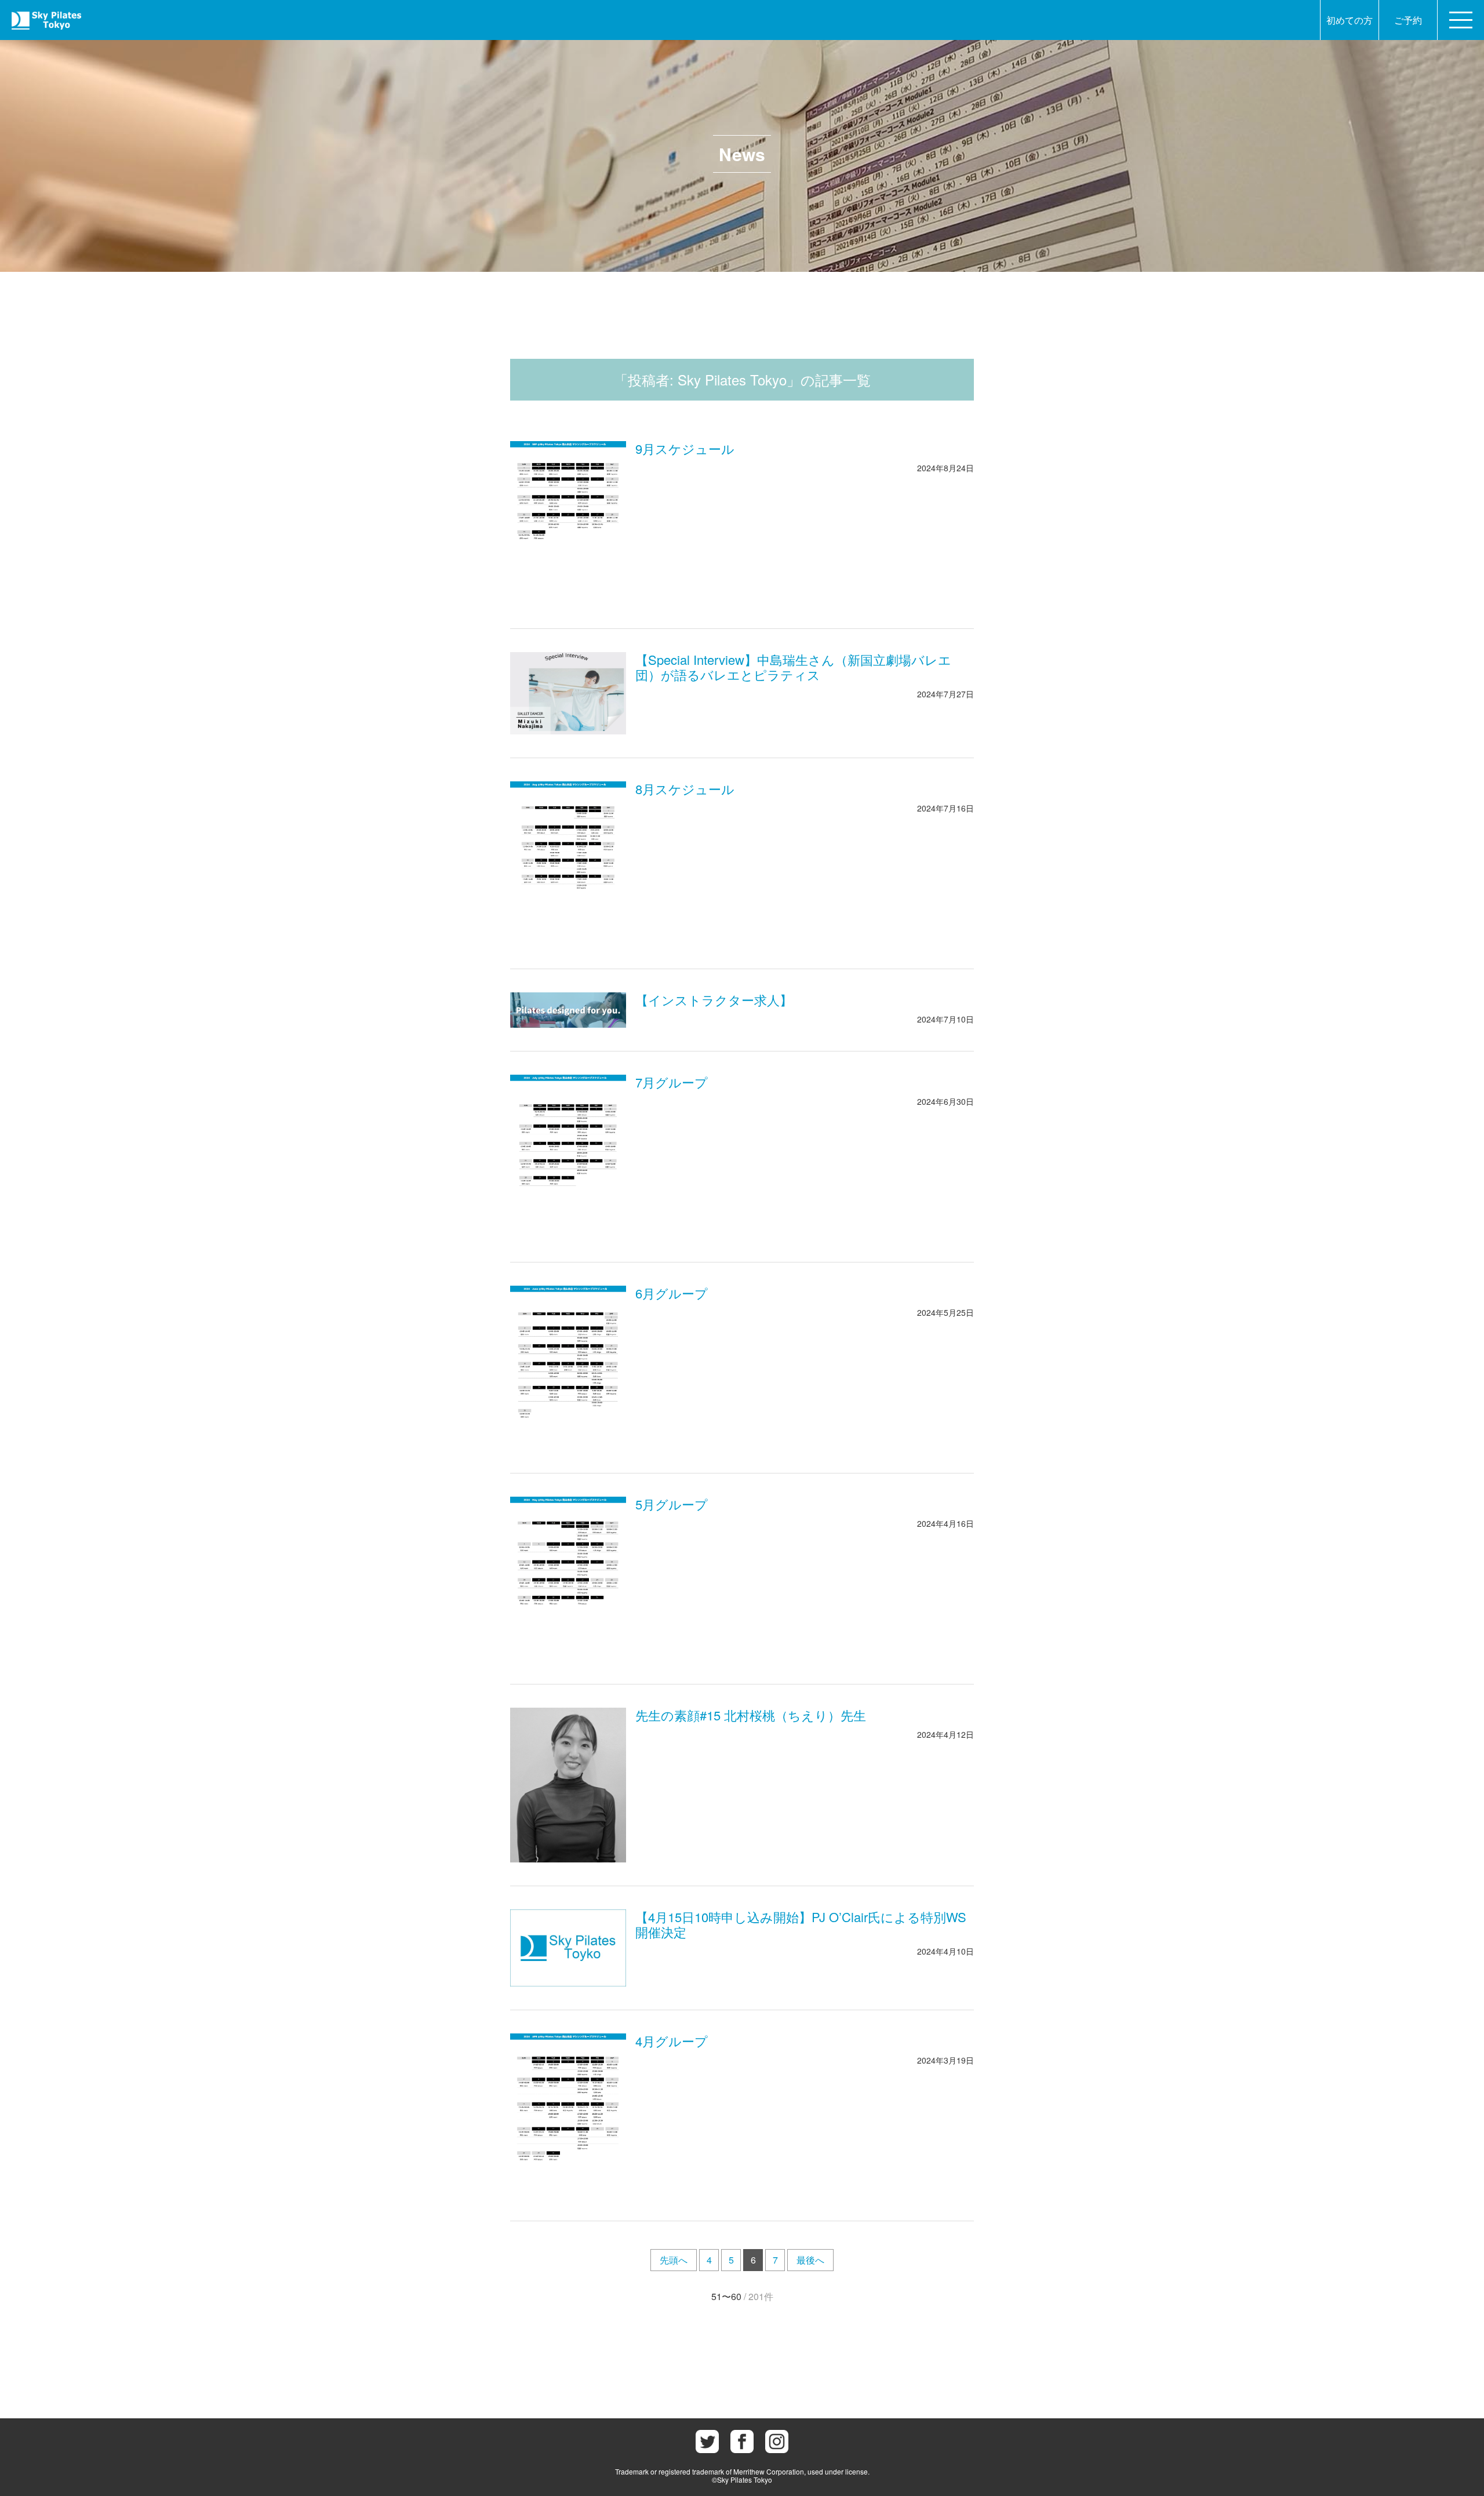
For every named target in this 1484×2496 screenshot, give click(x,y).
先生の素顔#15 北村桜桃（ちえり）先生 (751, 1715)
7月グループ (672, 1082)
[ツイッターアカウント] (707, 2442)
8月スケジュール (685, 789)
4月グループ (672, 2041)
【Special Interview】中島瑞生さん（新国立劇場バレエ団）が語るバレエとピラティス (793, 667)
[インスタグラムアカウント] (777, 2442)
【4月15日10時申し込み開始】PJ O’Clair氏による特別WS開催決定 (801, 1924)
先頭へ (674, 2260)
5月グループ (672, 1504)
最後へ (810, 2260)
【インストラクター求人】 (714, 1000)
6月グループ (672, 1293)
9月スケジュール (685, 448)
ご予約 (1408, 20)
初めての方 (1350, 20)
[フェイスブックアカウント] (742, 2442)
